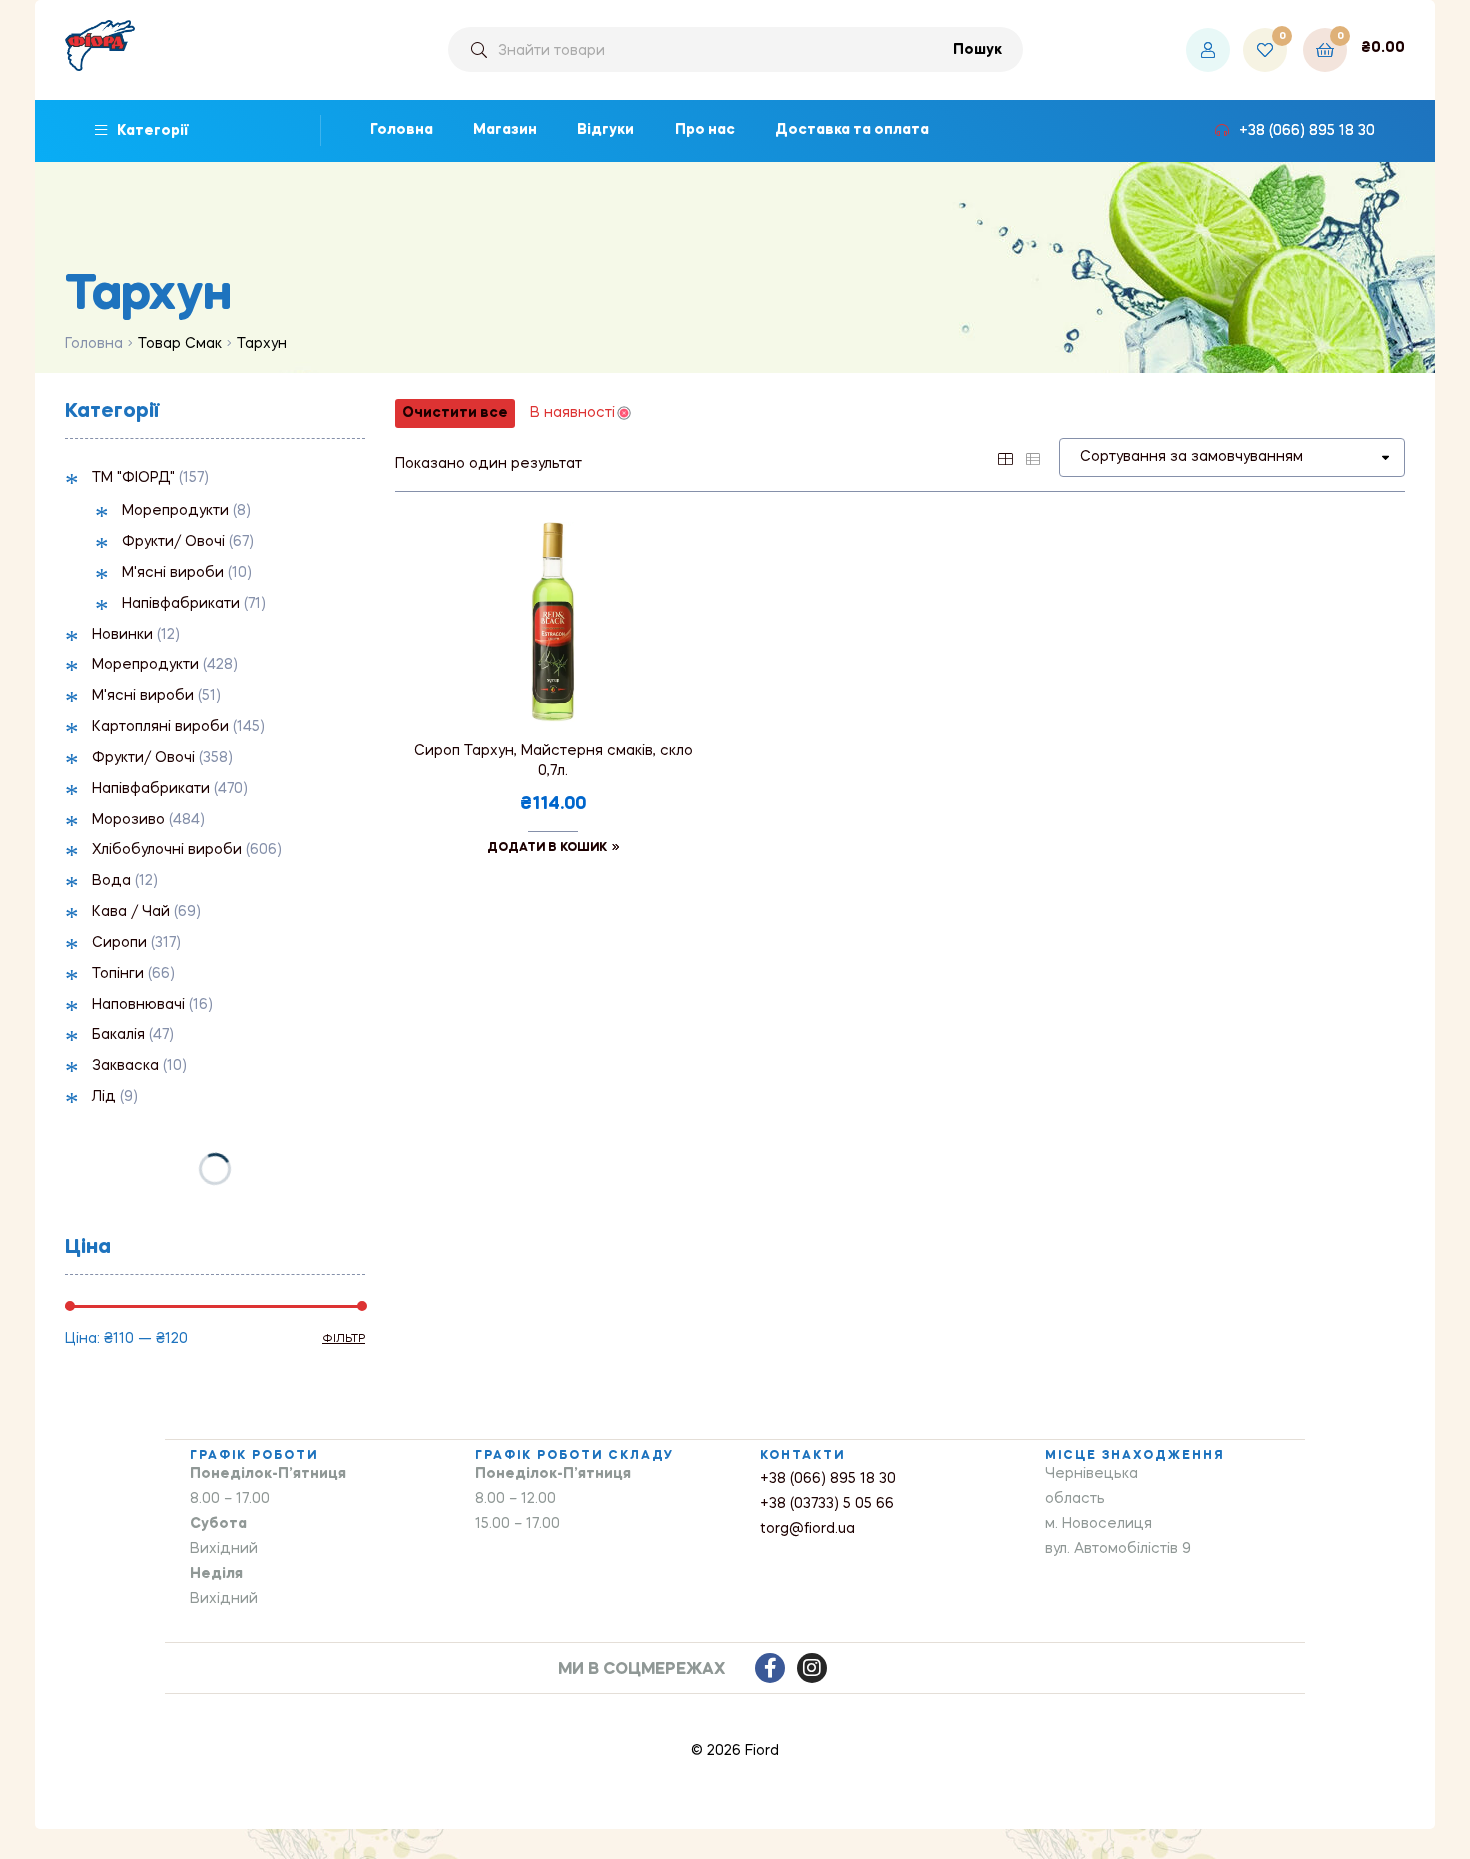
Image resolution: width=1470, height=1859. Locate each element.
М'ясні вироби (173, 573)
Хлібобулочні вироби (167, 850)
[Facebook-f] (770, 1668)
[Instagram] (812, 1668)
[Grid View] (1005, 457)
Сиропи (119, 943)
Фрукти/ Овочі (173, 542)
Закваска (125, 1066)
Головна (94, 344)
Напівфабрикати (181, 604)
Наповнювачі (138, 1005)
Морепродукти (175, 511)
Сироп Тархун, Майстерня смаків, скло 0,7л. (553, 761)
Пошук (977, 50)
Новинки (122, 635)
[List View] (1033, 457)
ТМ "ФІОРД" (133, 478)
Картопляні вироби (160, 727)
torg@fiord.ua (807, 1529)
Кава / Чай (131, 912)
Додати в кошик (547, 848)
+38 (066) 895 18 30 (828, 1479)
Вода (111, 881)
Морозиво (128, 820)
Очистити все (455, 413)
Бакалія (118, 1035)
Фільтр (343, 1339)
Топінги (118, 974)
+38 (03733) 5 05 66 (827, 1504)
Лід (104, 1097)
